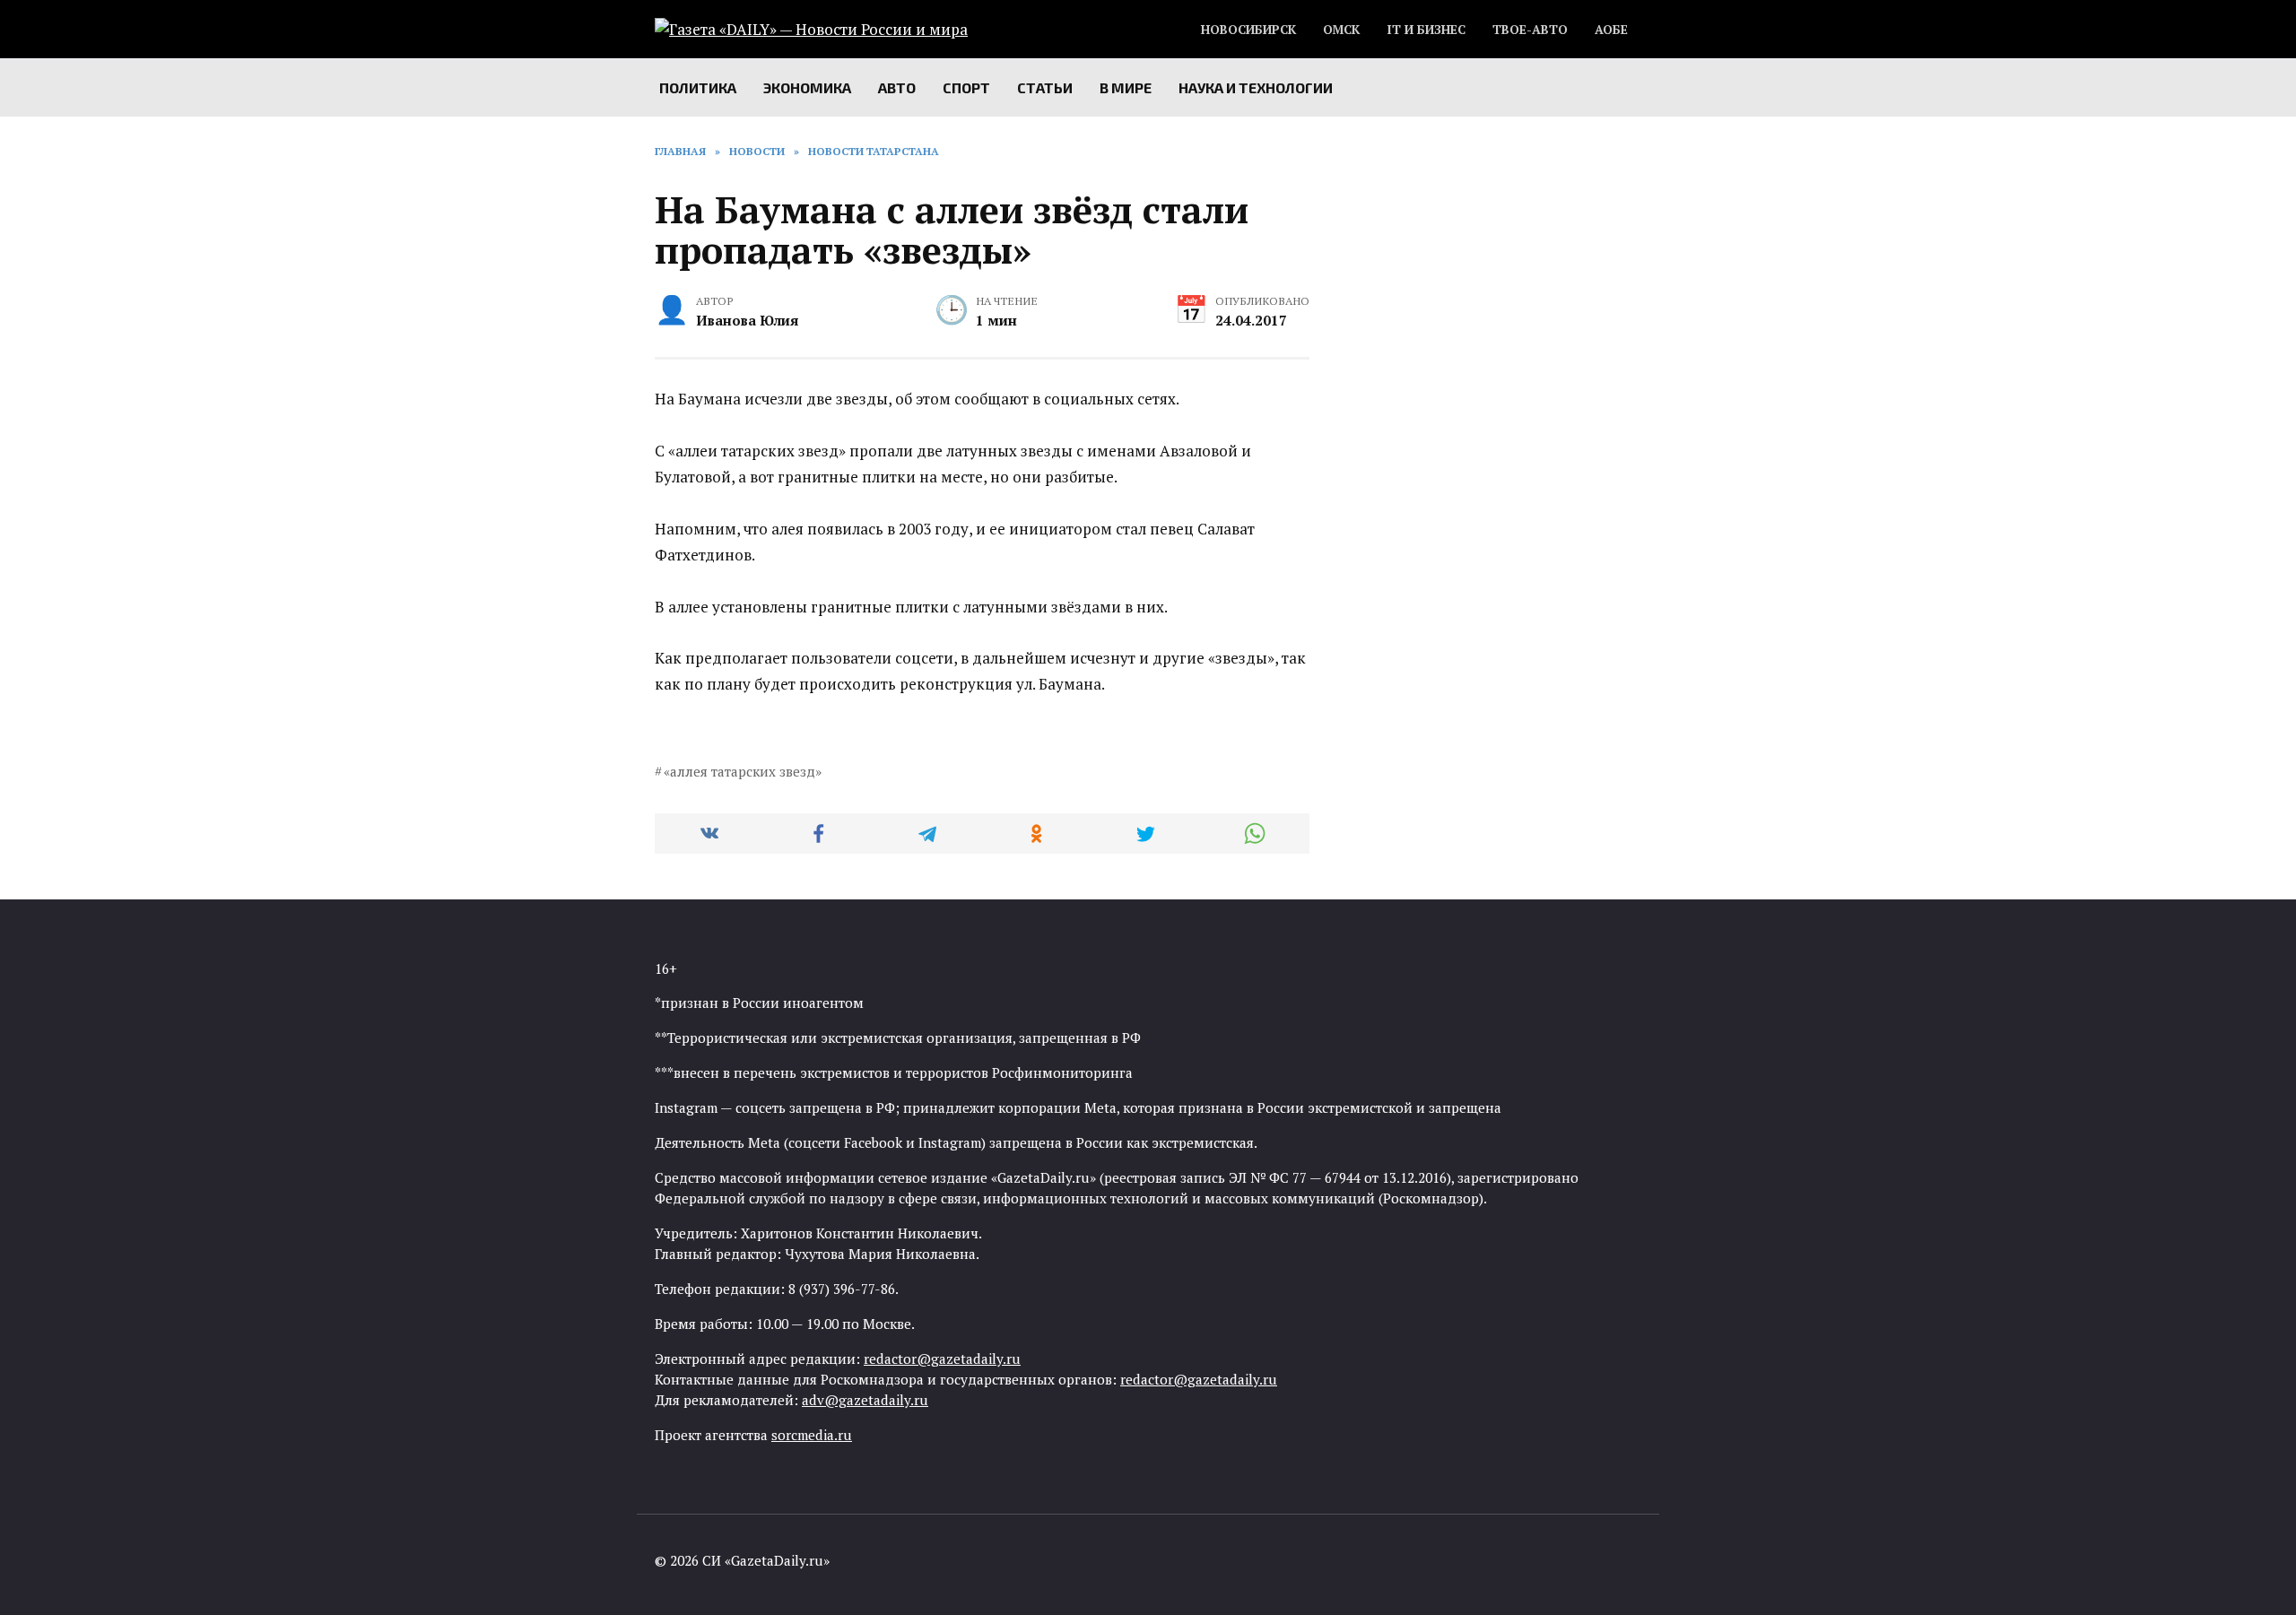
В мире (1126, 87)
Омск (1341, 30)
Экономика (807, 87)
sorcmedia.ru (812, 1435)
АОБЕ (1611, 30)
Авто (897, 87)
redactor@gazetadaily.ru (942, 1359)
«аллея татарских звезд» (743, 771)
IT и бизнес (1426, 30)
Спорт (966, 87)
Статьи (1045, 87)
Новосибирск (1248, 30)
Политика (698, 87)
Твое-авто (1530, 30)
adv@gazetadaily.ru (865, 1400)
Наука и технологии (1256, 87)
